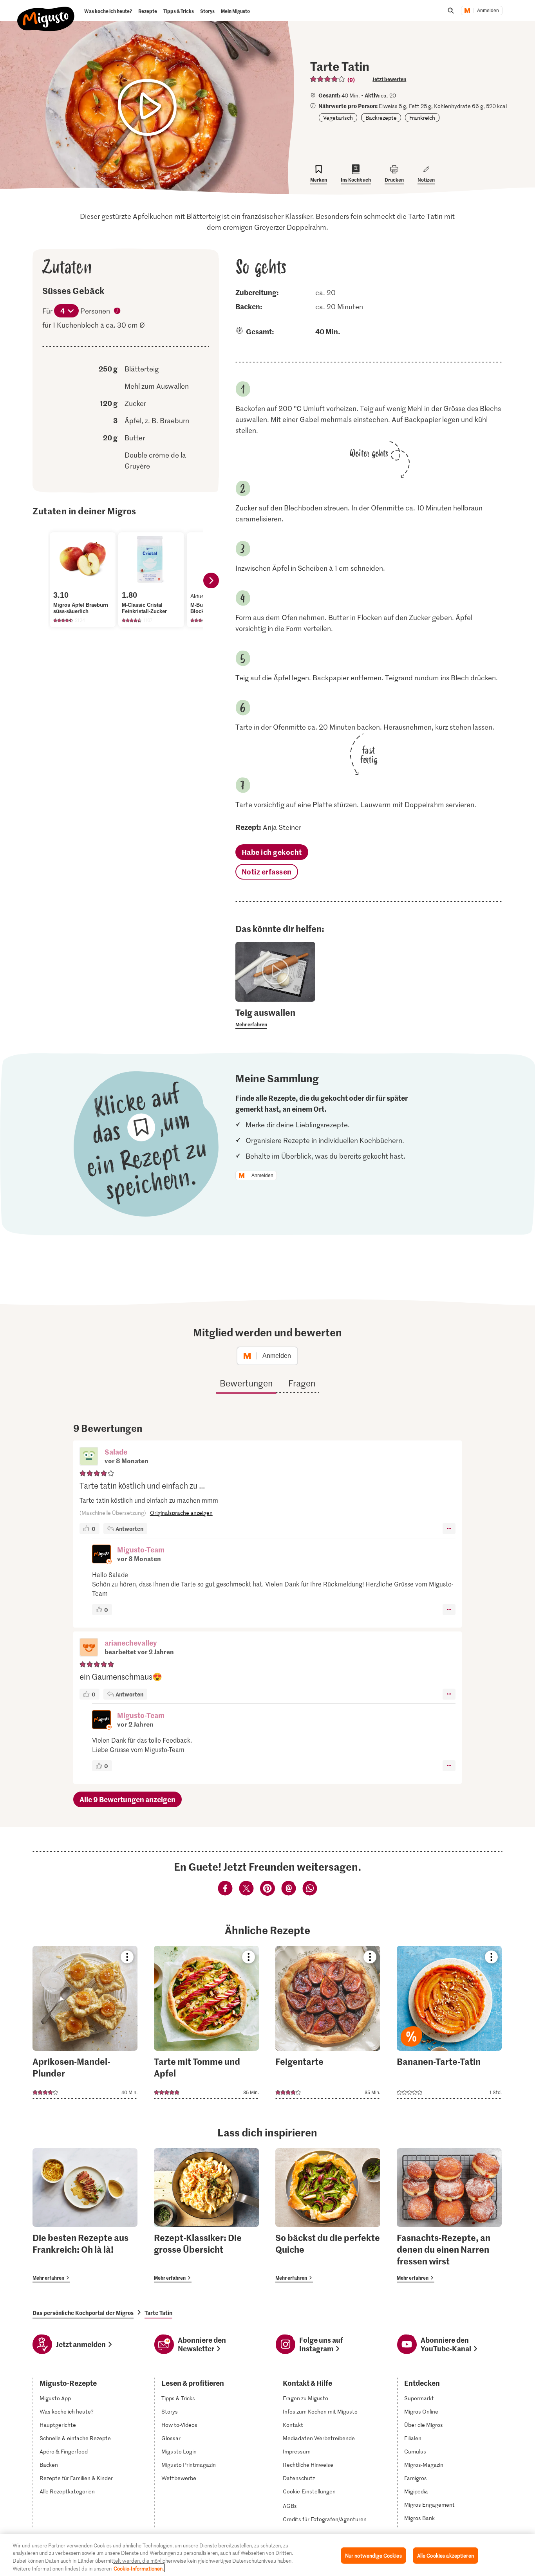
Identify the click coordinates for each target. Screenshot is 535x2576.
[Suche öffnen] (451, 11)
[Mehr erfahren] (276, 1018)
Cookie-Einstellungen (309, 2491)
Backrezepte (381, 118)
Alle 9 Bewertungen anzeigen (127, 1799)
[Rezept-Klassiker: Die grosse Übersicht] (206, 2215)
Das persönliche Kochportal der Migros (83, 2313)
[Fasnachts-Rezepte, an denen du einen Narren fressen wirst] (449, 2215)
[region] (267, 2555)
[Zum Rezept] (85, 2022)
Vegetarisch (338, 118)
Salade (116, 1452)
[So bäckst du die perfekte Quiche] (328, 2215)
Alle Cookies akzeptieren (446, 2555)
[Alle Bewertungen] (328, 79)
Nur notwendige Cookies (373, 2555)
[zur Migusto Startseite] (46, 13)
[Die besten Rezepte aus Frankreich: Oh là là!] (85, 2215)
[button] (89, 1457)
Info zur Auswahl (117, 312)
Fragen (302, 1383)
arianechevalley (131, 1643)
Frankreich (422, 118)
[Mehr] (449, 1529)
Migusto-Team (141, 1549)
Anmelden (488, 11)
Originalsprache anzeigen (181, 1513)
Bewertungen (246, 1383)
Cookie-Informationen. (139, 2568)
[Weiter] (211, 580)
